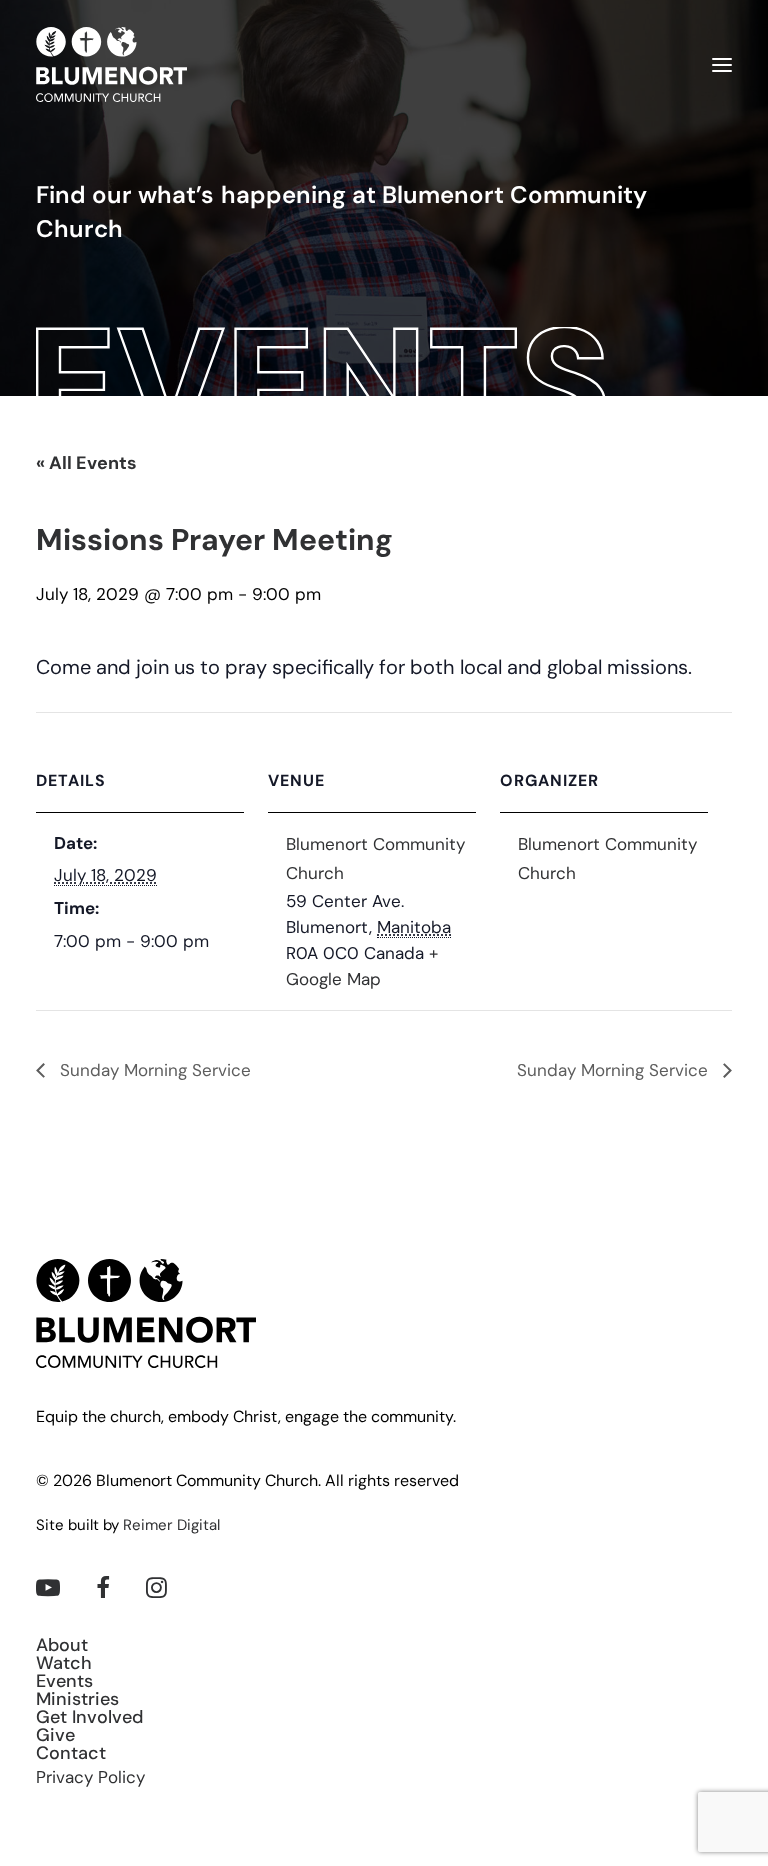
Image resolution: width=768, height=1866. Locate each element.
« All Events (86, 465)
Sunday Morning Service (153, 1071)
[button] (722, 64)
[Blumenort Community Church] (111, 64)
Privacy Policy (90, 1778)
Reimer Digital (171, 1526)
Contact (71, 1755)
